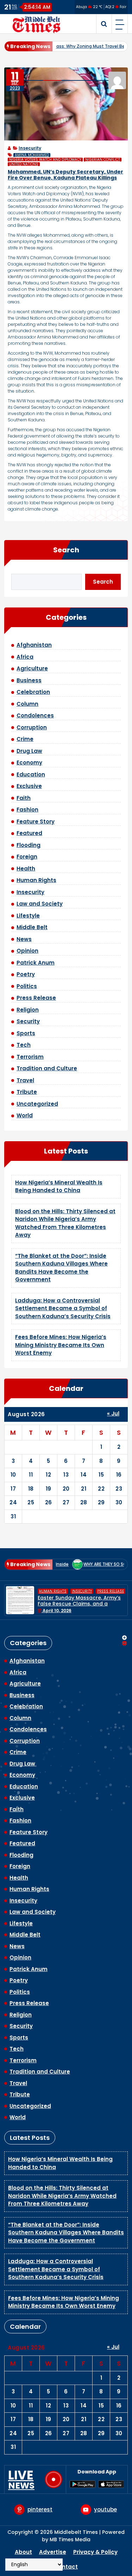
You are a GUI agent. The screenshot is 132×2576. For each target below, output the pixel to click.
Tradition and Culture (47, 1068)
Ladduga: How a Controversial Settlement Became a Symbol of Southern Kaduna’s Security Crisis (63, 1308)
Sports (26, 1033)
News (24, 939)
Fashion (27, 810)
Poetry (26, 974)
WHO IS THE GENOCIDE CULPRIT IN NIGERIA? (81, 1601)
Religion (28, 1010)
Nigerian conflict (103, 160)
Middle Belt (32, 927)
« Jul (113, 1414)
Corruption (32, 727)
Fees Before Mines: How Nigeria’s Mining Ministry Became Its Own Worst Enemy (61, 1345)
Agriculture (32, 668)
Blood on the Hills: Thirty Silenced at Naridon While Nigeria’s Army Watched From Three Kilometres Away (65, 1223)
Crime (25, 739)
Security (28, 1021)
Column (27, 704)
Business (29, 680)
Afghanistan (34, 645)
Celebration (33, 692)
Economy (29, 763)
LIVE (21, 2479)
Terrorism (30, 1057)
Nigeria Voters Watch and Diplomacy (45, 160)
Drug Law (29, 751)
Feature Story (36, 822)
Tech (24, 1045)
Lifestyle (28, 916)
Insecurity (30, 148)
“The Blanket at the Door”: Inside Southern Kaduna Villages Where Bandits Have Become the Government (61, 1268)
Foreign (27, 857)
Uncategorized (37, 1104)
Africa (25, 657)
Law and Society (40, 904)
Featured (29, 833)
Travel (25, 1080)
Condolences (35, 715)
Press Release (36, 998)
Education (31, 774)
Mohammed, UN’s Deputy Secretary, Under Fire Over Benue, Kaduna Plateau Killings (65, 175)
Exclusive (29, 786)
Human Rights (36, 880)
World (25, 1115)
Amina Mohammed (32, 155)
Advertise (53, 2552)
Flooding (29, 845)
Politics (27, 986)
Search (66, 550)
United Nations (24, 164)
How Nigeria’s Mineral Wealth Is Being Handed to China (59, 1187)
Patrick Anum (36, 963)
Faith (24, 798)
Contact (66, 2567)
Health (26, 869)
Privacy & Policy (95, 2552)
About (23, 2552)
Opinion (27, 951)
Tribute (27, 1092)
